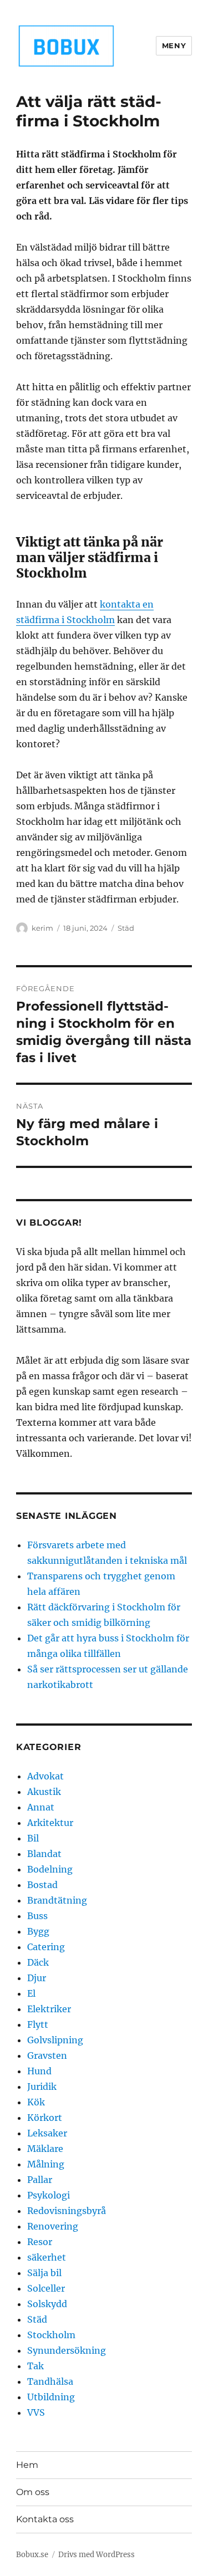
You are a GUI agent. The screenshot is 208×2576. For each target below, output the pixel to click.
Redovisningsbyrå (67, 2211)
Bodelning (50, 1869)
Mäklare (45, 2149)
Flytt (38, 2024)
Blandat (44, 1854)
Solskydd (47, 2304)
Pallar (40, 2180)
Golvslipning (55, 2040)
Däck (38, 1962)
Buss (37, 1916)
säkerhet (47, 2257)
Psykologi (49, 2195)
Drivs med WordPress (97, 2555)
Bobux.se (32, 2555)
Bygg (38, 1931)
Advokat (45, 1776)
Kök (36, 2102)
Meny (174, 45)
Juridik (42, 2087)
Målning (46, 2164)
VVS (36, 2412)
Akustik (44, 1792)
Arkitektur (50, 1823)
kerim (42, 928)
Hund (39, 2071)
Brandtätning (57, 1900)
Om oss (33, 2492)
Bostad (42, 1885)
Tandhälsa (50, 2381)
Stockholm (51, 2335)
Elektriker (49, 2009)
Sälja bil (44, 2273)
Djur (37, 1978)
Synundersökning (67, 2350)
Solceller (46, 2288)
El (31, 1993)
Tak (35, 2366)
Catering (46, 1947)
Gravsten (47, 2055)
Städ (126, 928)
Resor (40, 2242)
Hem (27, 2465)
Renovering (53, 2226)
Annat (41, 1807)
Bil (33, 1838)
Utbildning (51, 2397)
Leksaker (47, 2133)
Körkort (45, 2118)
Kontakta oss (45, 2519)
